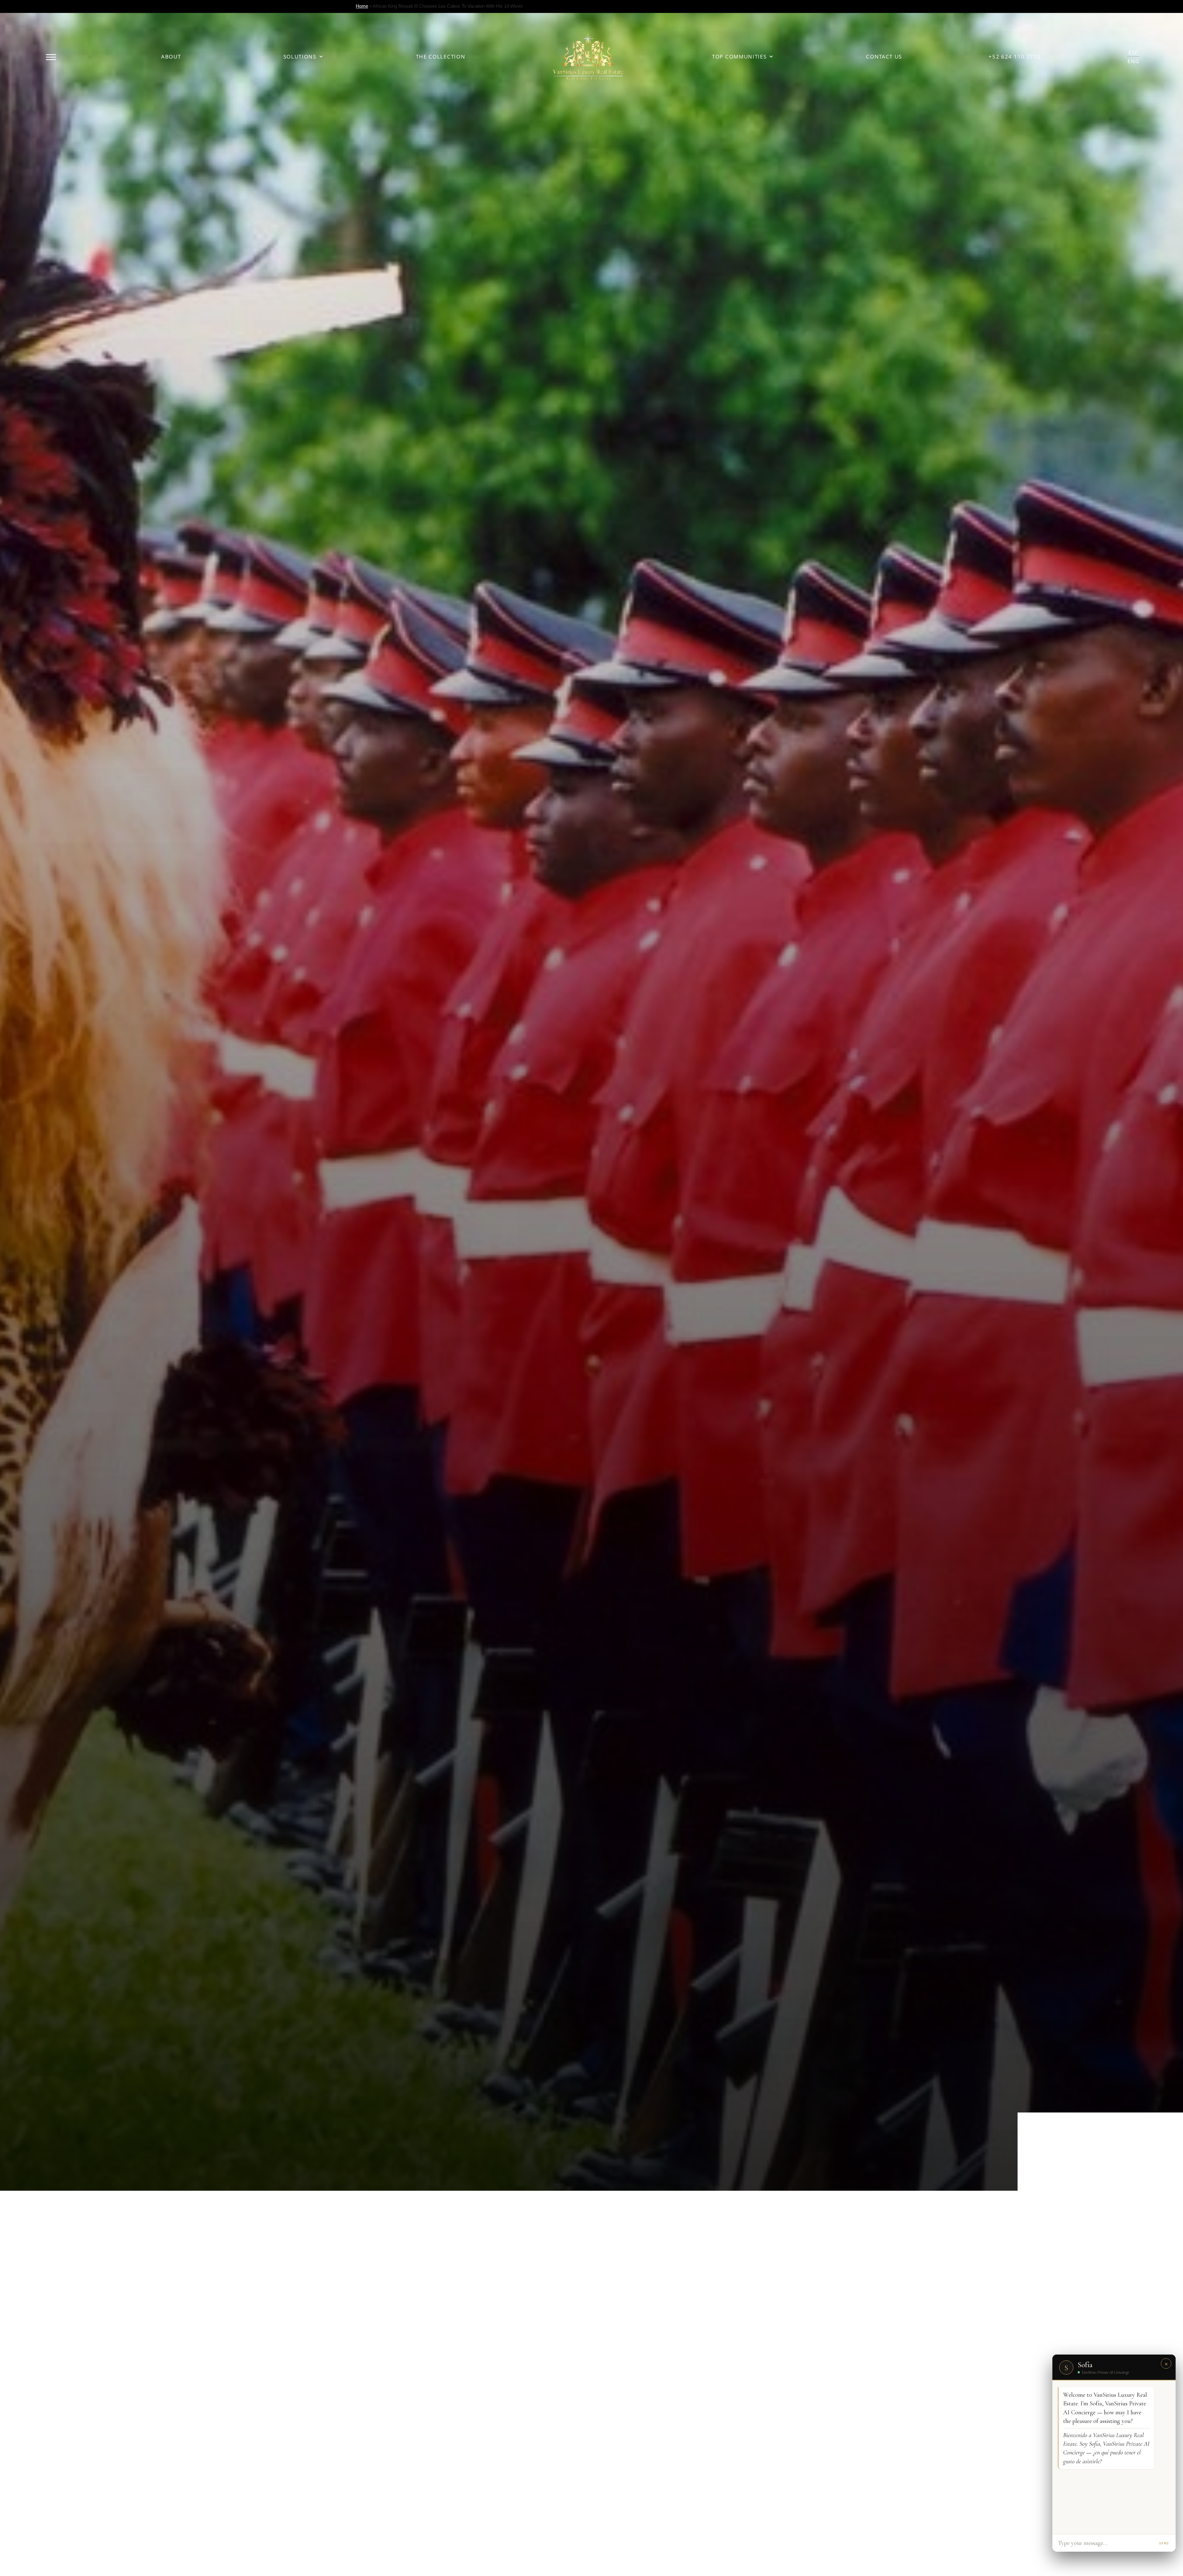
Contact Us (884, 57)
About (171, 57)
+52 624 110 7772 (1015, 57)
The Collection (441, 57)
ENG (1134, 61)
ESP (1134, 52)
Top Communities (739, 57)
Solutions (300, 57)
